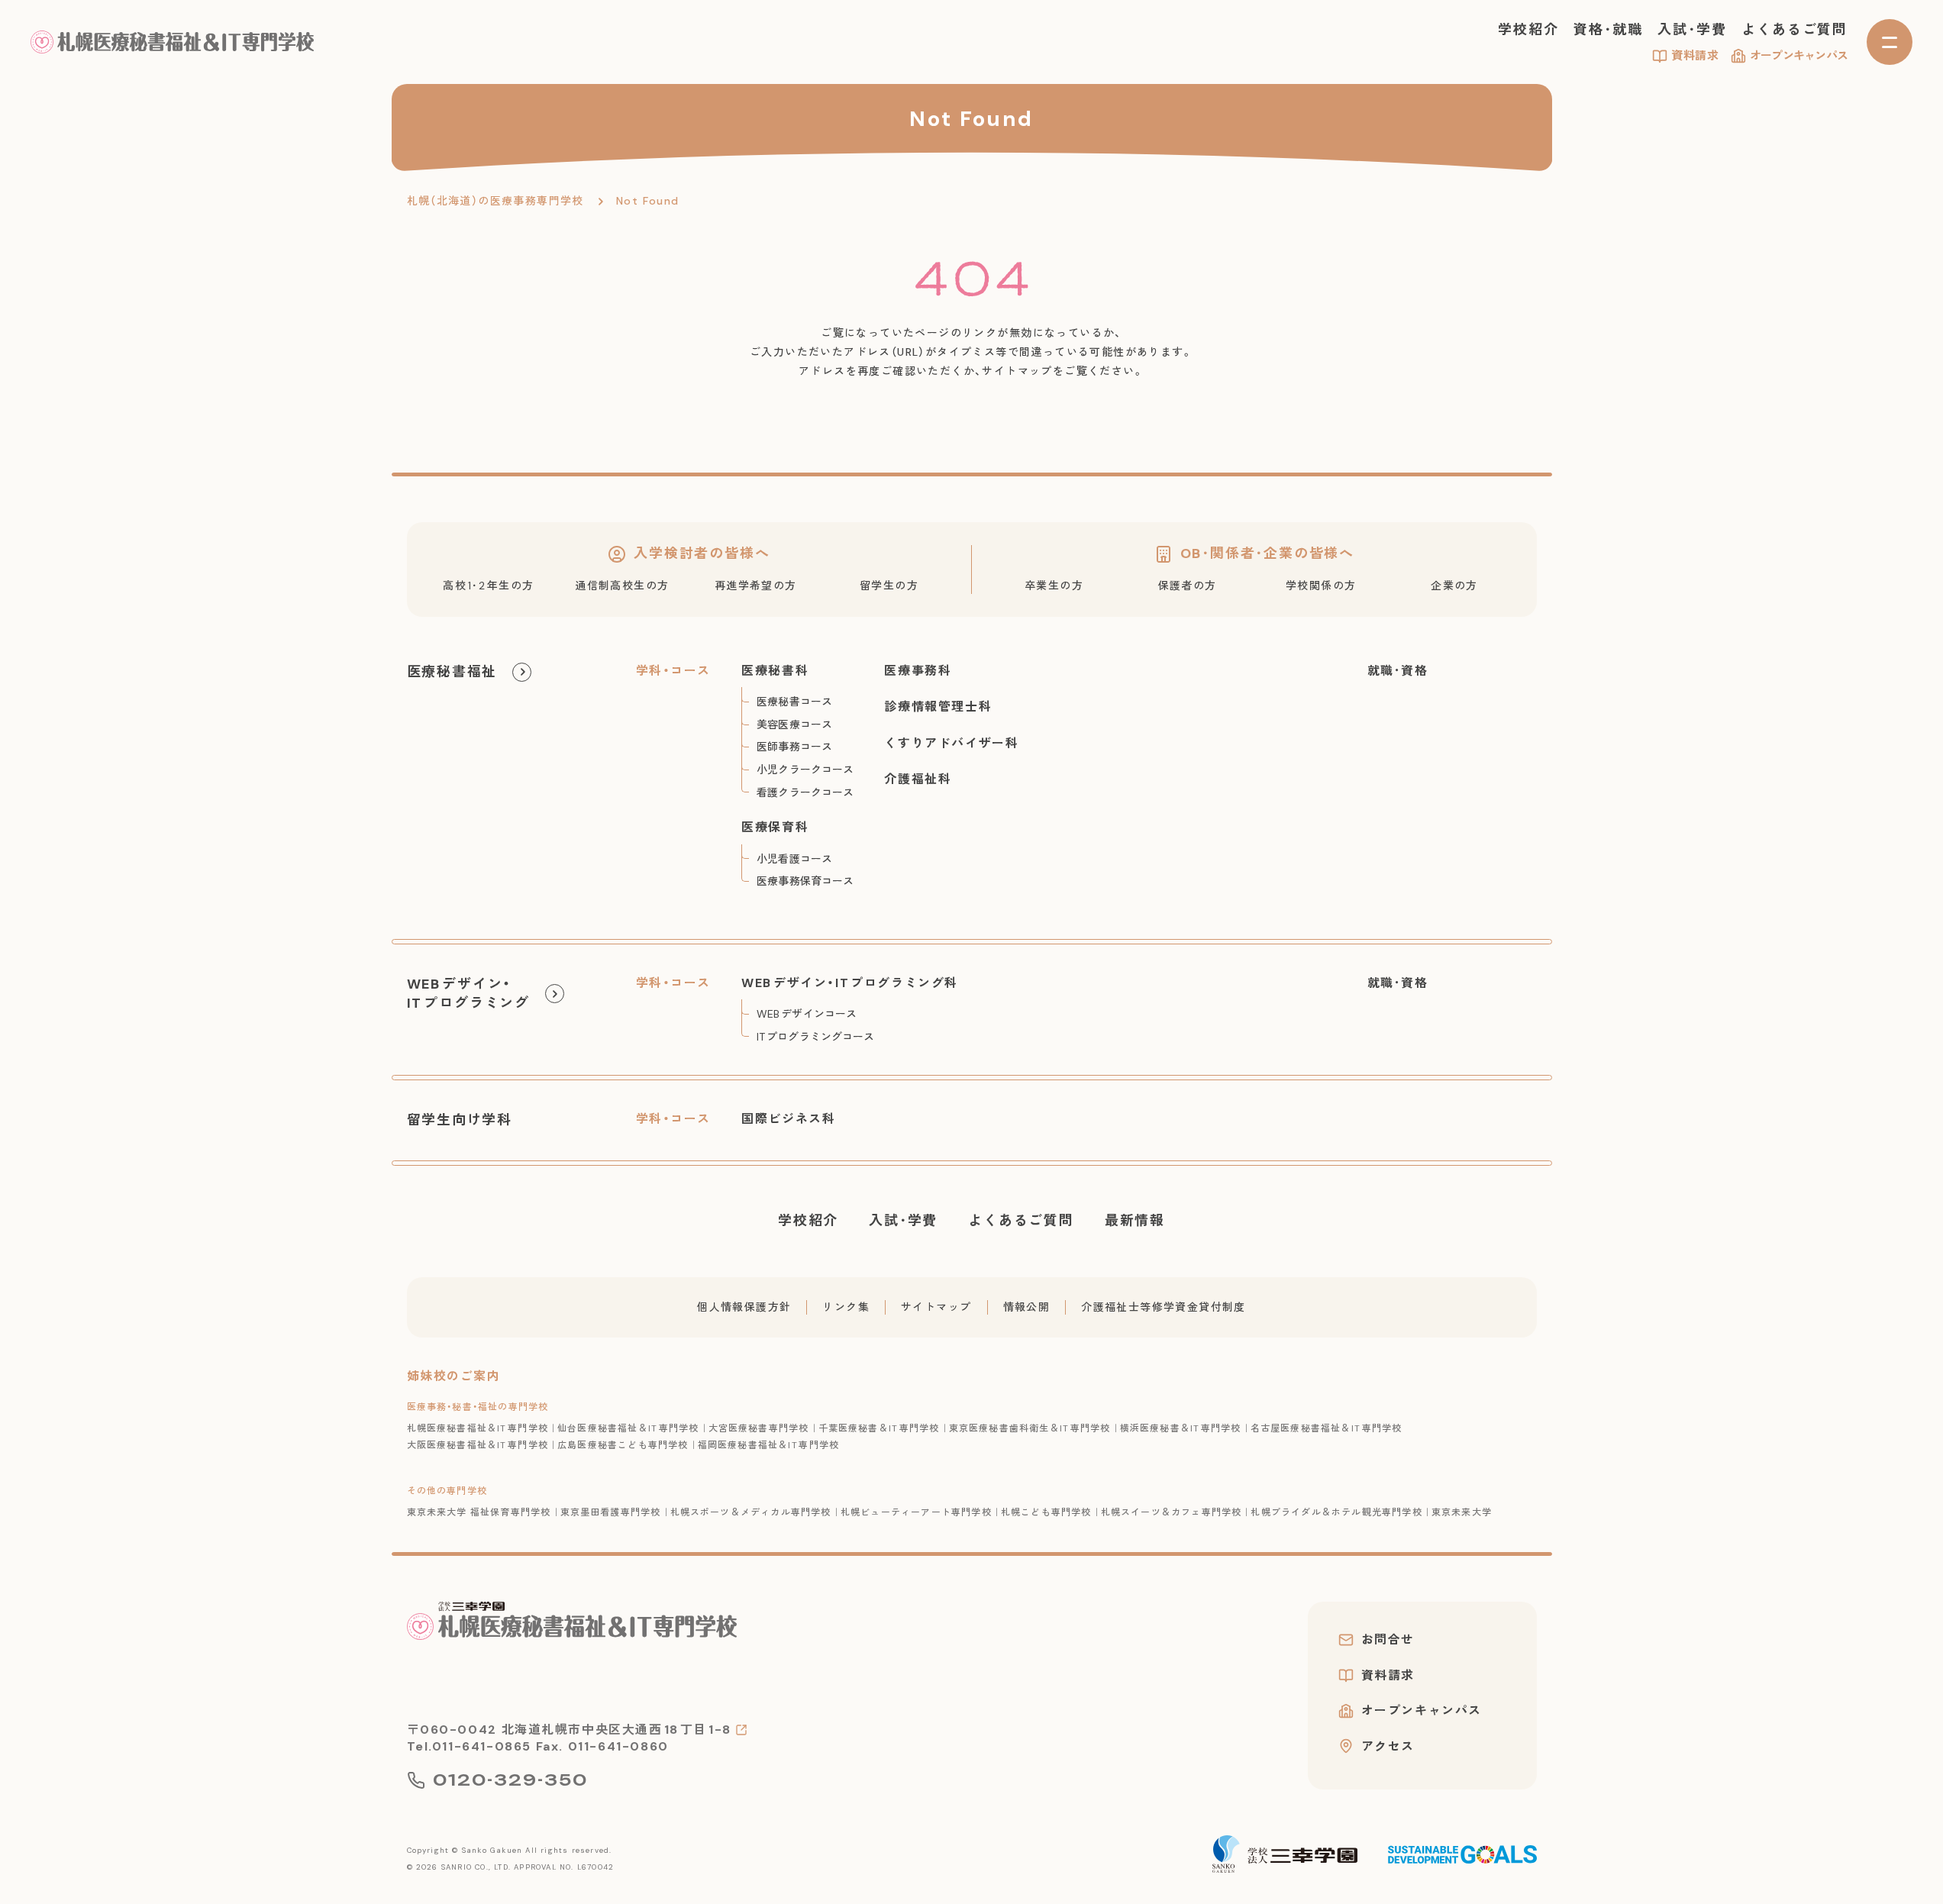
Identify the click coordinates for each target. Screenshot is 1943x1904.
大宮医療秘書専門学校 (759, 1428)
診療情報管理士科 (938, 707)
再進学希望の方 (756, 586)
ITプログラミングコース (815, 1037)
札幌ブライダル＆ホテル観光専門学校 (1336, 1512)
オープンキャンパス (1799, 56)
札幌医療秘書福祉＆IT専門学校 (478, 1428)
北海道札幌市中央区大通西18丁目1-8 (616, 1730)
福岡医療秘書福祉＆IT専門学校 (769, 1445)
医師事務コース (794, 747)
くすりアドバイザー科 (951, 743)
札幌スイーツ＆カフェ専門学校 (1172, 1512)
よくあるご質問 (1795, 30)
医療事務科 (918, 671)
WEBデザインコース (807, 1014)
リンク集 (846, 1307)
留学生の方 (889, 586)
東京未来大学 (1462, 1512)
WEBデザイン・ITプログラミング (468, 994)
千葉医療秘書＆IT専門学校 (879, 1428)
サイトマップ (936, 1307)
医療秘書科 (775, 671)
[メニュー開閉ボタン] (1890, 42)
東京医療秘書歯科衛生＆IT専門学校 (1030, 1428)
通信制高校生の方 (622, 586)
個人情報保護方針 (744, 1307)
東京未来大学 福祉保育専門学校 (479, 1512)
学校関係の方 (1321, 586)
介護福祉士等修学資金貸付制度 (1164, 1307)
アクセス (1388, 1746)
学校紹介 (1528, 30)
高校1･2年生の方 (488, 586)
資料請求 (1695, 56)
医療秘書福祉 (452, 672)
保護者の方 (1188, 586)
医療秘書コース (794, 702)
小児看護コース (794, 859)
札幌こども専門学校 (1046, 1512)
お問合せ (1388, 1640)
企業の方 (1454, 586)
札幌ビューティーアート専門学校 (916, 1512)
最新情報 (1135, 1221)
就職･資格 (1398, 671)
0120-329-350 (510, 1780)
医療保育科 (775, 827)
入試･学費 (1692, 30)
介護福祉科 (918, 779)
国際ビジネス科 (788, 1119)
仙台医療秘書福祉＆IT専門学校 (628, 1428)
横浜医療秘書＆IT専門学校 (1181, 1428)
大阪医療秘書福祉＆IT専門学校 (478, 1445)
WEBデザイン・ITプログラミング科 (850, 983)
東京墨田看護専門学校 (611, 1512)
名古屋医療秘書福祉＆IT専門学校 (1327, 1428)
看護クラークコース (805, 792)
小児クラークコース (805, 770)
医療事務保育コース (805, 881)
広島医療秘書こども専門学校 (623, 1445)
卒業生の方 (1054, 586)
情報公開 (1027, 1307)
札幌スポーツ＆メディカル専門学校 (751, 1512)
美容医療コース (794, 724)
